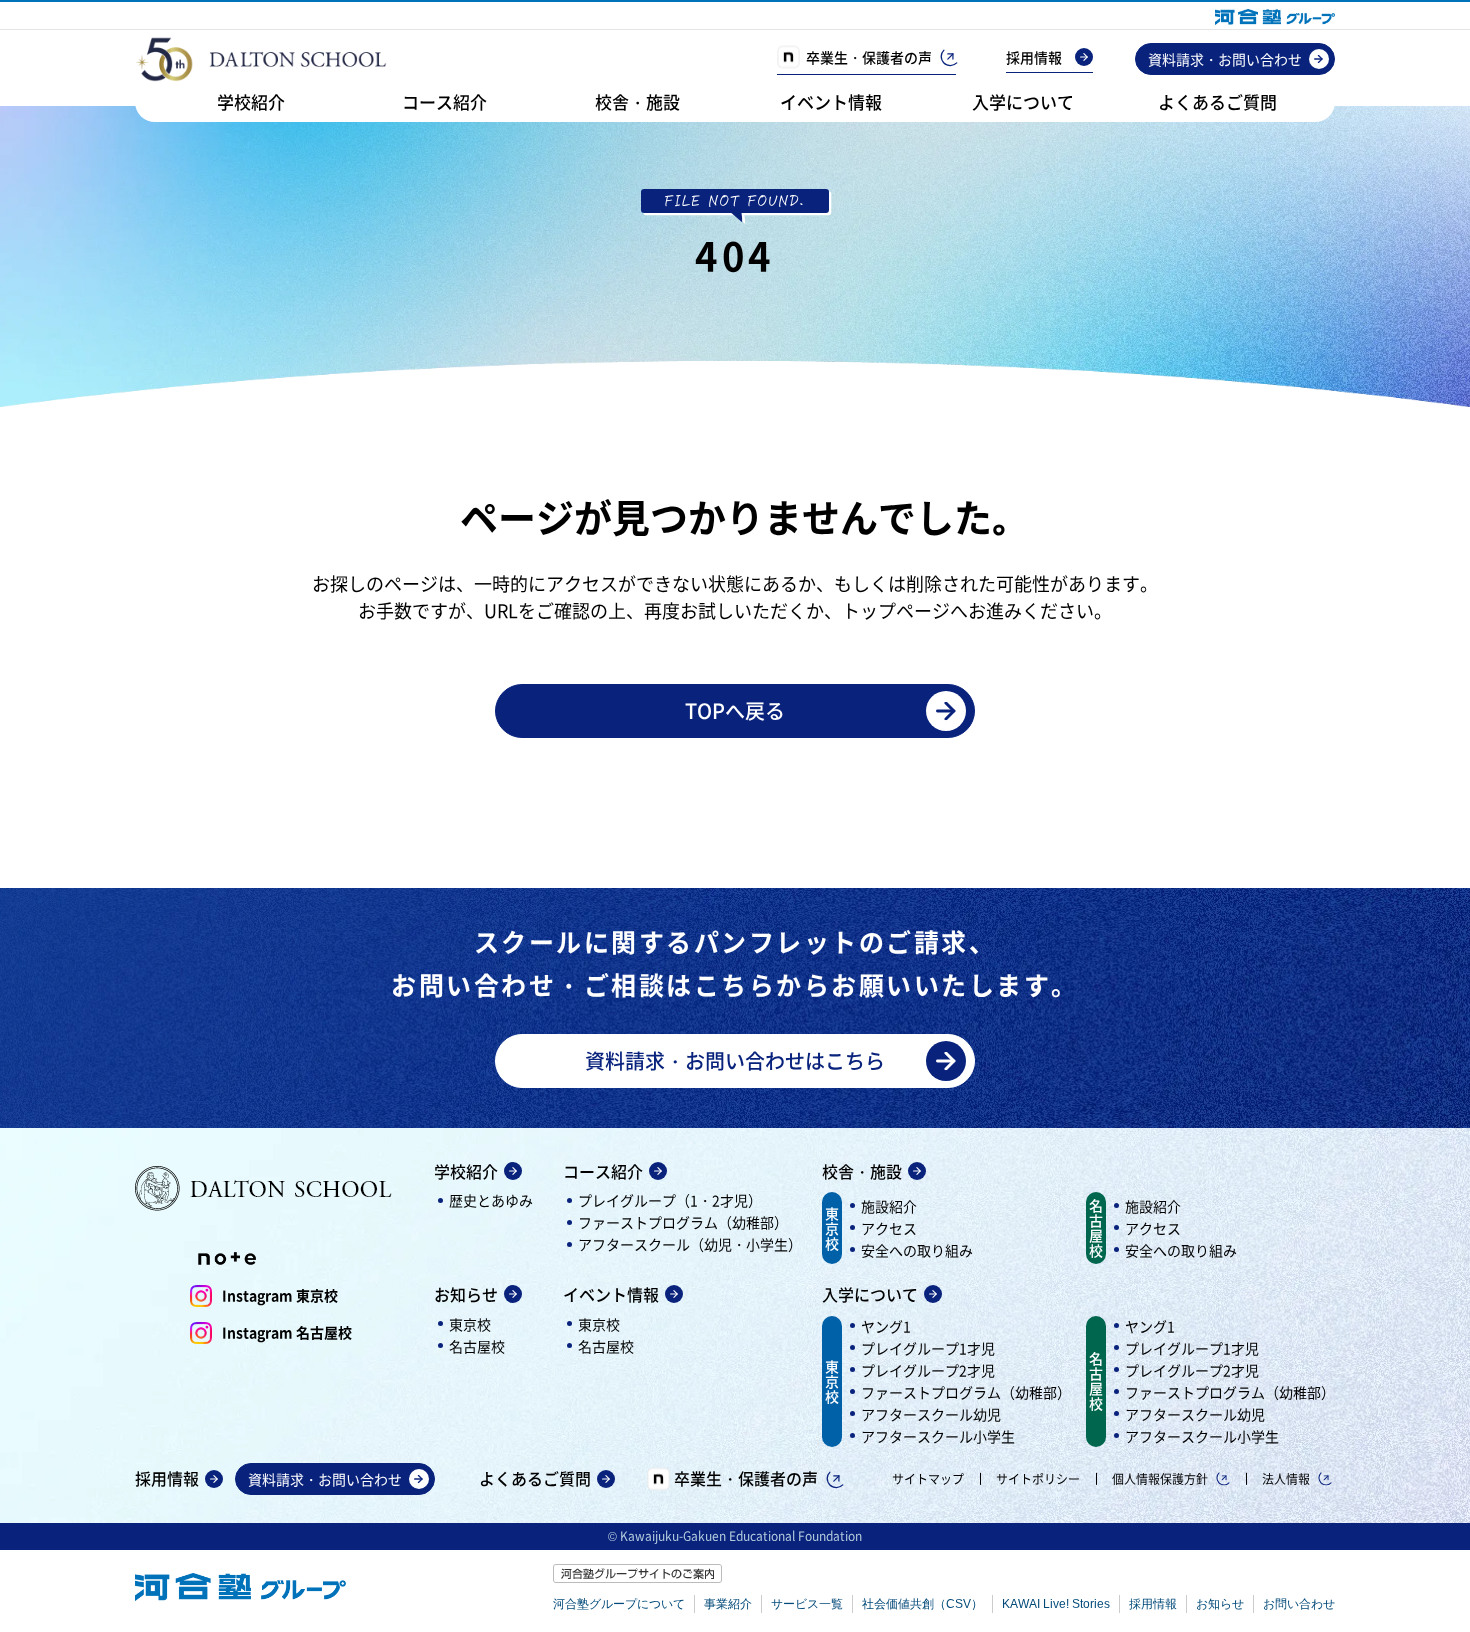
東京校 (470, 1324)
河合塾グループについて (619, 1604)
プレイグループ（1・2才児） (670, 1200)
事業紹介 (728, 1604)
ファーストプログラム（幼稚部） (683, 1222)
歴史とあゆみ (491, 1200)
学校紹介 (251, 101)
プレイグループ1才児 (928, 1348)
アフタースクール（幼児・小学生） (690, 1244)
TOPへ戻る (735, 710)
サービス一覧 (807, 1604)
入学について (1023, 101)
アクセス (889, 1228)
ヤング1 (886, 1326)
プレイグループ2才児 (928, 1370)
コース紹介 (444, 101)
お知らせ (466, 1294)
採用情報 (1034, 57)
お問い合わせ (1299, 1604)
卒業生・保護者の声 (869, 57)
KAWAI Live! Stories (1056, 1604)
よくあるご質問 (1217, 101)
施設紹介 (889, 1206)
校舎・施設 (637, 101)
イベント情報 (831, 101)
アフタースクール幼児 (931, 1414)
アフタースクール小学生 (938, 1436)
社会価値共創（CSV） (922, 1604)
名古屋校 (477, 1346)
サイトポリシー (1038, 1478)
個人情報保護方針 (1160, 1478)
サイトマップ (928, 1478)
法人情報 (1286, 1478)
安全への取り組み (917, 1250)
